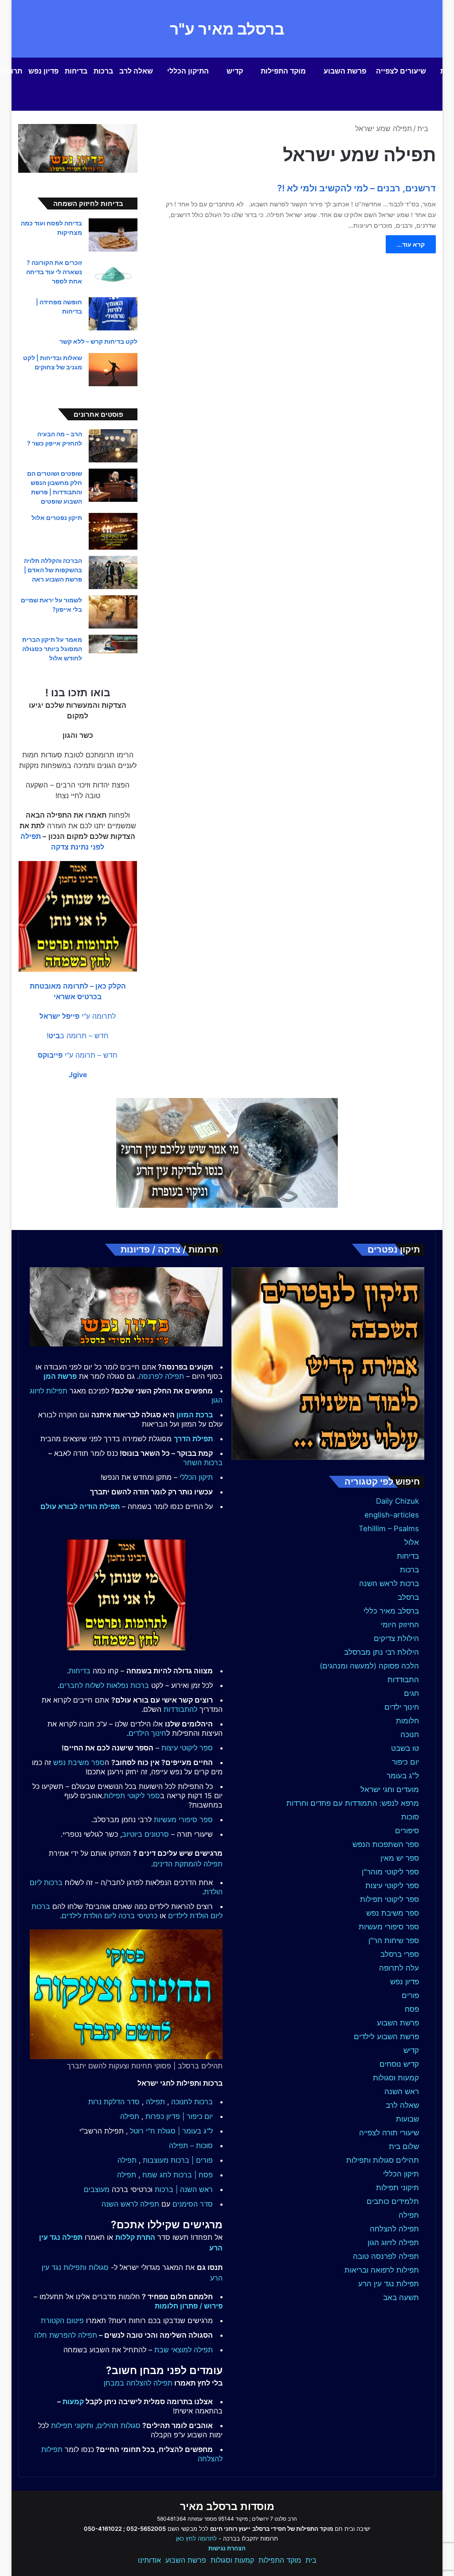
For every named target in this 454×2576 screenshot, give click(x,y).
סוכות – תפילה (191, 2145)
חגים (411, 1693)
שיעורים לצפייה (401, 71)
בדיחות (76, 71)
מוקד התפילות (283, 71)
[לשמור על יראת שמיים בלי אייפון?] (113, 612)
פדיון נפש (43, 71)
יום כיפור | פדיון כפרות (179, 2116)
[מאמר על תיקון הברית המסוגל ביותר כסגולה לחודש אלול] (113, 644)
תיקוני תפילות (397, 2188)
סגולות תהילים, (118, 2425)
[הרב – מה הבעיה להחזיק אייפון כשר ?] (113, 446)
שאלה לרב (136, 71)
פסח (412, 2009)
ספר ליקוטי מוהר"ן (390, 1872)
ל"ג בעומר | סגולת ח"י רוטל (171, 2131)
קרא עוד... (411, 244)
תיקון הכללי (401, 2174)
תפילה (409, 2215)
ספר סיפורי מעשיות (389, 1927)
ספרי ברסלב (400, 1954)
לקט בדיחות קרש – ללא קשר (98, 341)
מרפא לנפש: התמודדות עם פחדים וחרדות (353, 1803)
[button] (78, 1016)
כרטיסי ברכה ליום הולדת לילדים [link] (110, 1916)
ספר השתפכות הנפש (386, 1844)
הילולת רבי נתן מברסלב (382, 1652)
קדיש (235, 71)
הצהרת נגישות (227, 2548)
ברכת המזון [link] (195, 1415)
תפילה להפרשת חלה (66, 2335)
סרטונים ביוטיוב (145, 1834)
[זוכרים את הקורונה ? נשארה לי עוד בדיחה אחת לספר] (113, 274)
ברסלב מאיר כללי (391, 1611)
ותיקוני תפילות (72, 2425)
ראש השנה (402, 2091)
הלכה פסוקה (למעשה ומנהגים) (369, 1666)
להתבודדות (180, 1709)
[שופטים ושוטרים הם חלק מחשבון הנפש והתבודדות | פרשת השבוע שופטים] (113, 485)
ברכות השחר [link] (203, 1463)
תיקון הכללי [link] (196, 1477)
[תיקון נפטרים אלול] (113, 531)
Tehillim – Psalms (389, 1529)
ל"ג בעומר (403, 1776)
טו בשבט (405, 1748)
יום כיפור (405, 1762)
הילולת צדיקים (396, 1638)
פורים (410, 1995)
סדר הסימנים (193, 2204)
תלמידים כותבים (393, 2201)
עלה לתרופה (399, 1968)
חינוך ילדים (402, 1707)
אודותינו (149, 2560)
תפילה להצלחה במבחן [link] (138, 2383)
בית (424, 128)
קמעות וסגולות (396, 2078)
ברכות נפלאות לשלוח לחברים (104, 1685)
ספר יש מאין (400, 1858)
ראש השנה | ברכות (184, 2189)
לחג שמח (157, 2175)
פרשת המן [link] (60, 1376)
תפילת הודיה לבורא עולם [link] (80, 1506)
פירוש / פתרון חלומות (189, 2306)
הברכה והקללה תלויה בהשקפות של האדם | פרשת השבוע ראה (53, 570)
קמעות (73, 2401)
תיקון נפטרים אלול (57, 518)
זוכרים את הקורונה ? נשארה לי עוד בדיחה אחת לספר (54, 272)
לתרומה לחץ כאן (196, 2538)
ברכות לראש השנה (389, 1583)
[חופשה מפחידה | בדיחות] (113, 314)
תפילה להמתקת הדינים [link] (188, 1864)
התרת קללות (135, 2237)
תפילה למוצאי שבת (184, 2350)
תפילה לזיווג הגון (393, 2242)
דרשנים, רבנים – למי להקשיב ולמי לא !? (356, 188)
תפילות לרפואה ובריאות (382, 2270)
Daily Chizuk (397, 1501)
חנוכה (410, 1734)
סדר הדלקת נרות (114, 2102)
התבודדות (403, 1680)
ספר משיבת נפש (393, 1913)
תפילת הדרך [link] (193, 1439)
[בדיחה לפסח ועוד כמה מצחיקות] (113, 235)
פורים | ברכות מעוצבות (178, 2160)
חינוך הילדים (147, 1733)
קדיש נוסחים (399, 2064)
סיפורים (407, 1831)
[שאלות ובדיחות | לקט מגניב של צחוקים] (113, 370)
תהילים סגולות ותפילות (383, 2160)
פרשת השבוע (345, 71)
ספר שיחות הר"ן (394, 1940)
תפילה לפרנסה (161, 1376)
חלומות (407, 1721)
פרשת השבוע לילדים (386, 2037)
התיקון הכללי (188, 71)
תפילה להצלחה (394, 2229)
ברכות (103, 71)
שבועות (407, 2119)
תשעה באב (401, 2297)
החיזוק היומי (400, 1625)
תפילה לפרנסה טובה (386, 2256)
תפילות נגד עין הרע (389, 2284)
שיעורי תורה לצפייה (389, 2133)
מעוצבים (97, 2189)
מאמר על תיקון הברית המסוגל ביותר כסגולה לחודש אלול (52, 649)
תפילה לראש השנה (130, 2204)
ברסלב (408, 1597)
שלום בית (404, 2146)
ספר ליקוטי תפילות (389, 1899)
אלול (412, 1542)
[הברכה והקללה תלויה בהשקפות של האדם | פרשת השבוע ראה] (113, 572)
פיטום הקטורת (62, 2320)
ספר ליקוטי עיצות (392, 1885)
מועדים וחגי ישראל (390, 1789)
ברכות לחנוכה (192, 2102)
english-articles (392, 1515)
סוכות (410, 1817)
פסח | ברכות (193, 2175)
